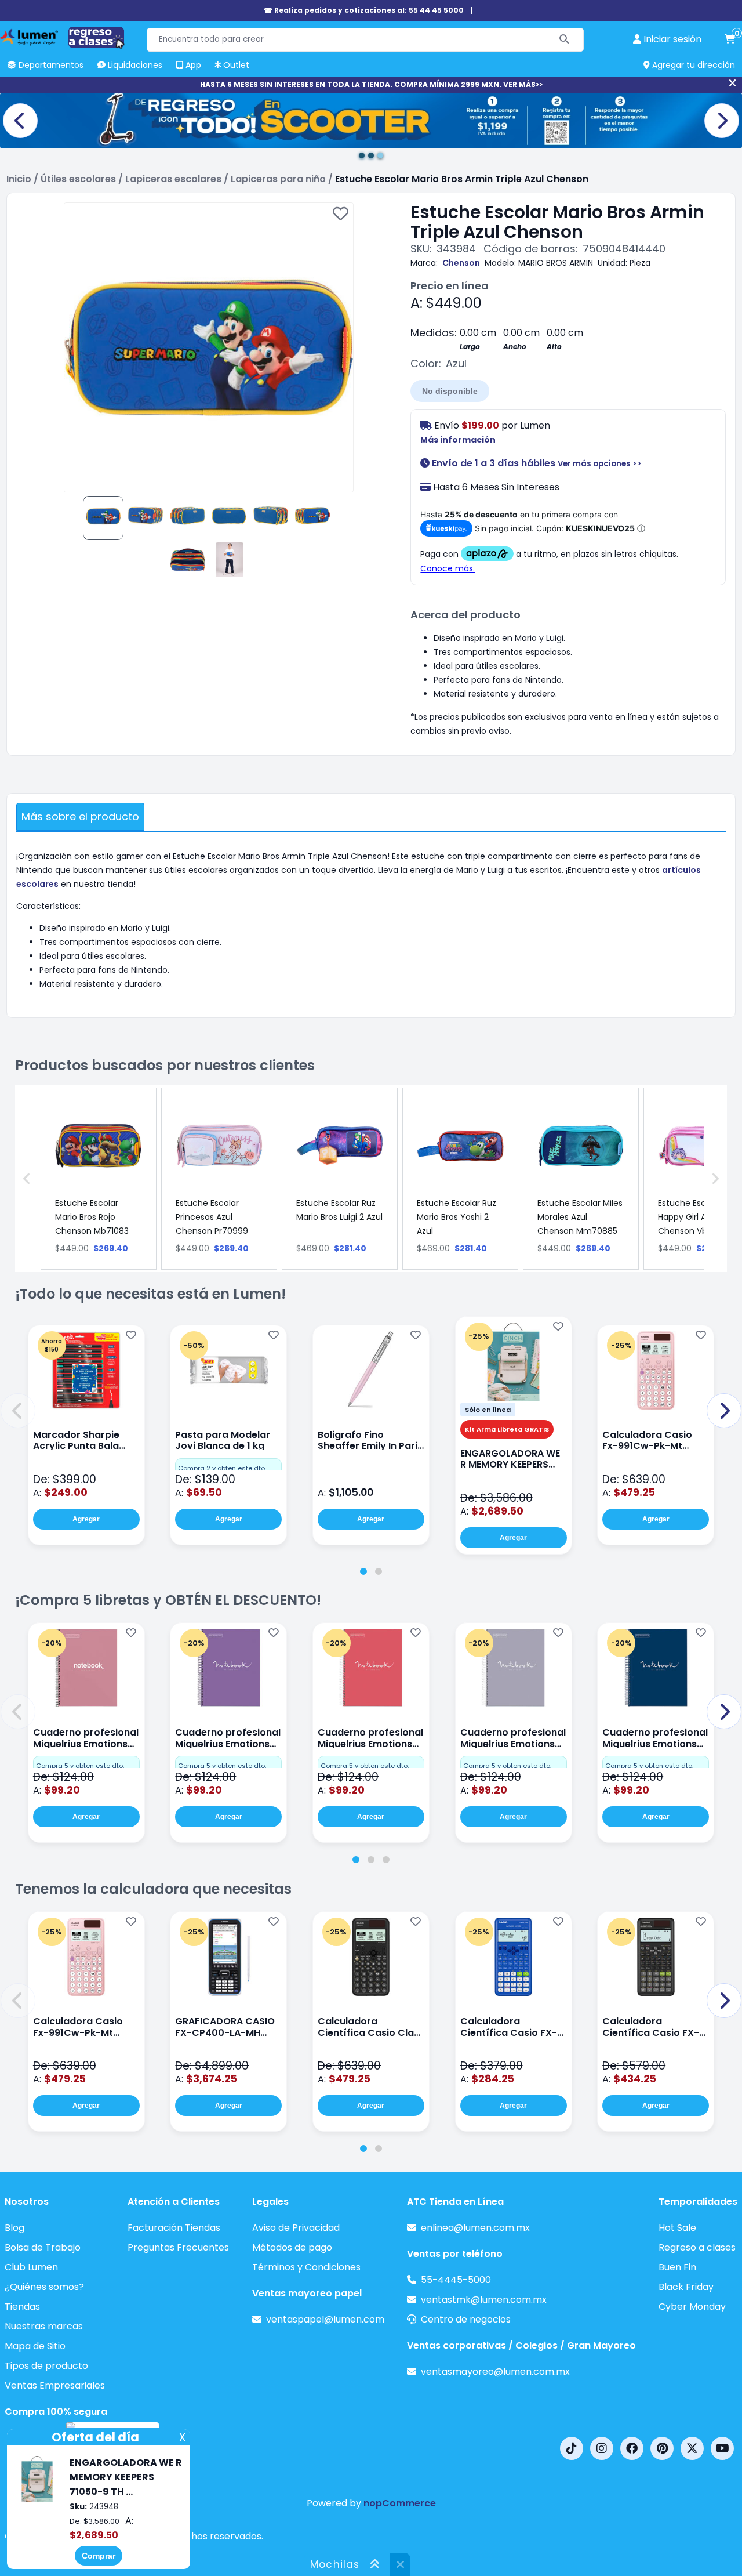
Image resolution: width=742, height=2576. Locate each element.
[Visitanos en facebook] (632, 2448)
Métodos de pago (292, 2247)
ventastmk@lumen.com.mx (484, 2300)
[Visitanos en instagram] (602, 2448)
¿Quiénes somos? (44, 2287)
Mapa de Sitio (35, 2346)
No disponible (450, 391)
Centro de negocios (466, 2319)
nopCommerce (400, 2503)
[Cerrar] (732, 84)
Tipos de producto (46, 2366)
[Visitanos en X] (692, 2448)
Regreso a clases (697, 2247)
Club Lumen (31, 2267)
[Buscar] (564, 40)
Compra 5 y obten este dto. (80, 1766)
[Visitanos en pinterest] (662, 2448)
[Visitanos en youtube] (722, 2448)
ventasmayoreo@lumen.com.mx (495, 2372)
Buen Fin (677, 2267)
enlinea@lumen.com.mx (475, 2228)
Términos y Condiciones (306, 2267)
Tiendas (22, 2307)
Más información (458, 440)
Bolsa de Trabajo (43, 2247)
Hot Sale (677, 2228)
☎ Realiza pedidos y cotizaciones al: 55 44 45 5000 (364, 10)
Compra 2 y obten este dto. (222, 1468)
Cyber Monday (692, 2307)
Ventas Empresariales (55, 2385)
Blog (14, 2228)
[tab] (363, 1571)
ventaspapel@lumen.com (325, 2319)
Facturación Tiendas (174, 2228)
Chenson (461, 263)
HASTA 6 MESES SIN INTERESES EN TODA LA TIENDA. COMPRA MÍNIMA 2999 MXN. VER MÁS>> (371, 84)
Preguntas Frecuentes (178, 2247)
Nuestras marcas (44, 2326)
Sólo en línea (488, 1410)
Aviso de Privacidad (296, 2228)
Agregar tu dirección (692, 65)
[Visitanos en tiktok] (572, 2448)
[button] (18, 1411)
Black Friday (686, 2287)
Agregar (86, 1519)
